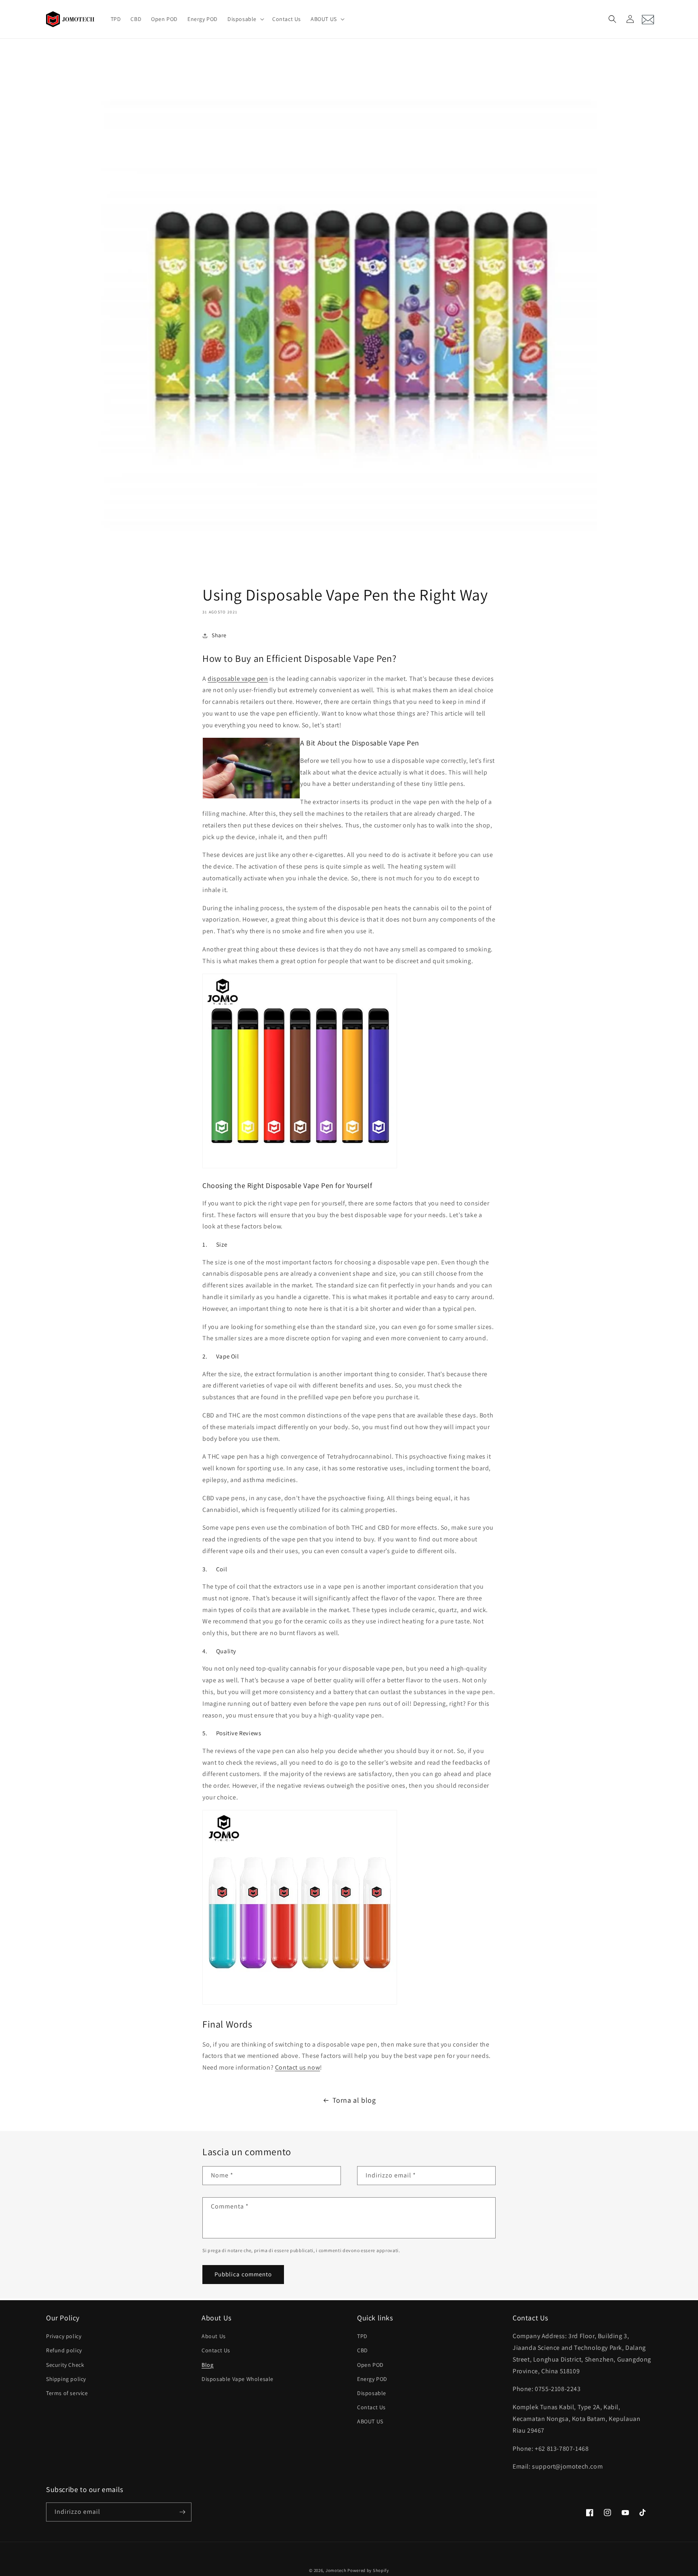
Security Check (65, 2365)
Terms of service (67, 2393)
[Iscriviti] (182, 2512)
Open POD (370, 2365)
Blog (207, 2365)
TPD (362, 2336)
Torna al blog (354, 2100)
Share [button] (219, 635)
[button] (245, 19)
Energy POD (372, 2379)
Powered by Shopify (368, 2570)
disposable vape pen (238, 679)
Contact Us (216, 2350)
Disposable (372, 2393)
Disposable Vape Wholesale (238, 2379)
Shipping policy (66, 2379)
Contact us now (297, 2067)
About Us (214, 2336)
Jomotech (336, 2570)
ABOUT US (370, 2421)
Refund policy (64, 2350)
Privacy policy (64, 2336)
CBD (363, 2350)
